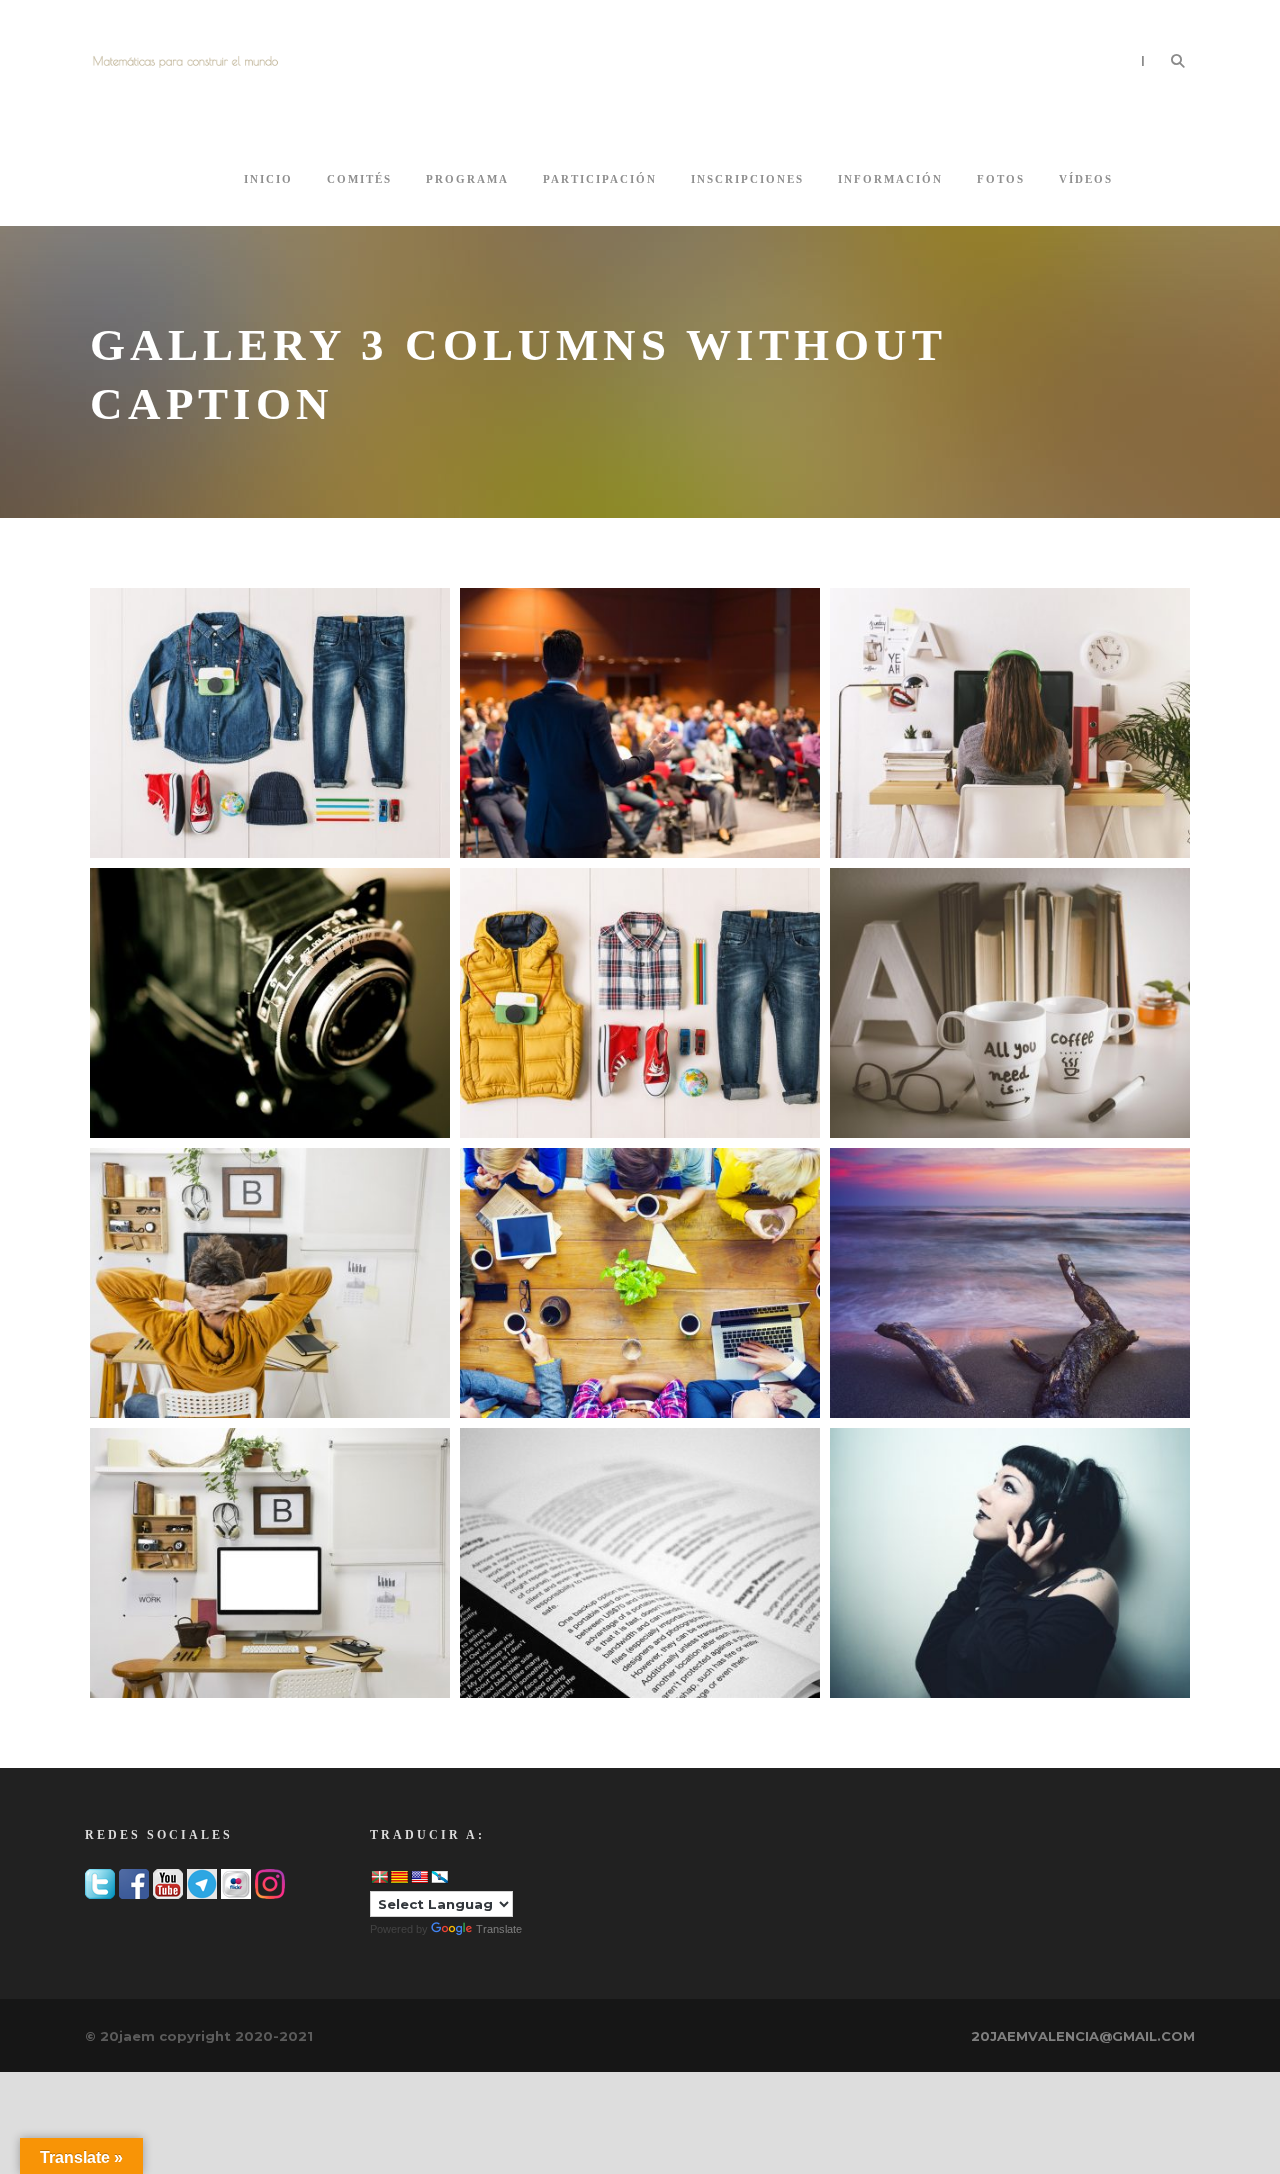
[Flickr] (236, 1882)
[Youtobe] (168, 1882)
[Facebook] (134, 1882)
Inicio (268, 179)
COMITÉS (359, 179)
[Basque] (379, 1877)
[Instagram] (270, 1882)
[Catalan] (399, 1877)
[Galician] (439, 1877)
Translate (499, 1929)
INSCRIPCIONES (747, 179)
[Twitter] (100, 1882)
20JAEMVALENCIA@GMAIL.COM (1083, 2036)
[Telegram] (202, 1882)
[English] (419, 1877)
